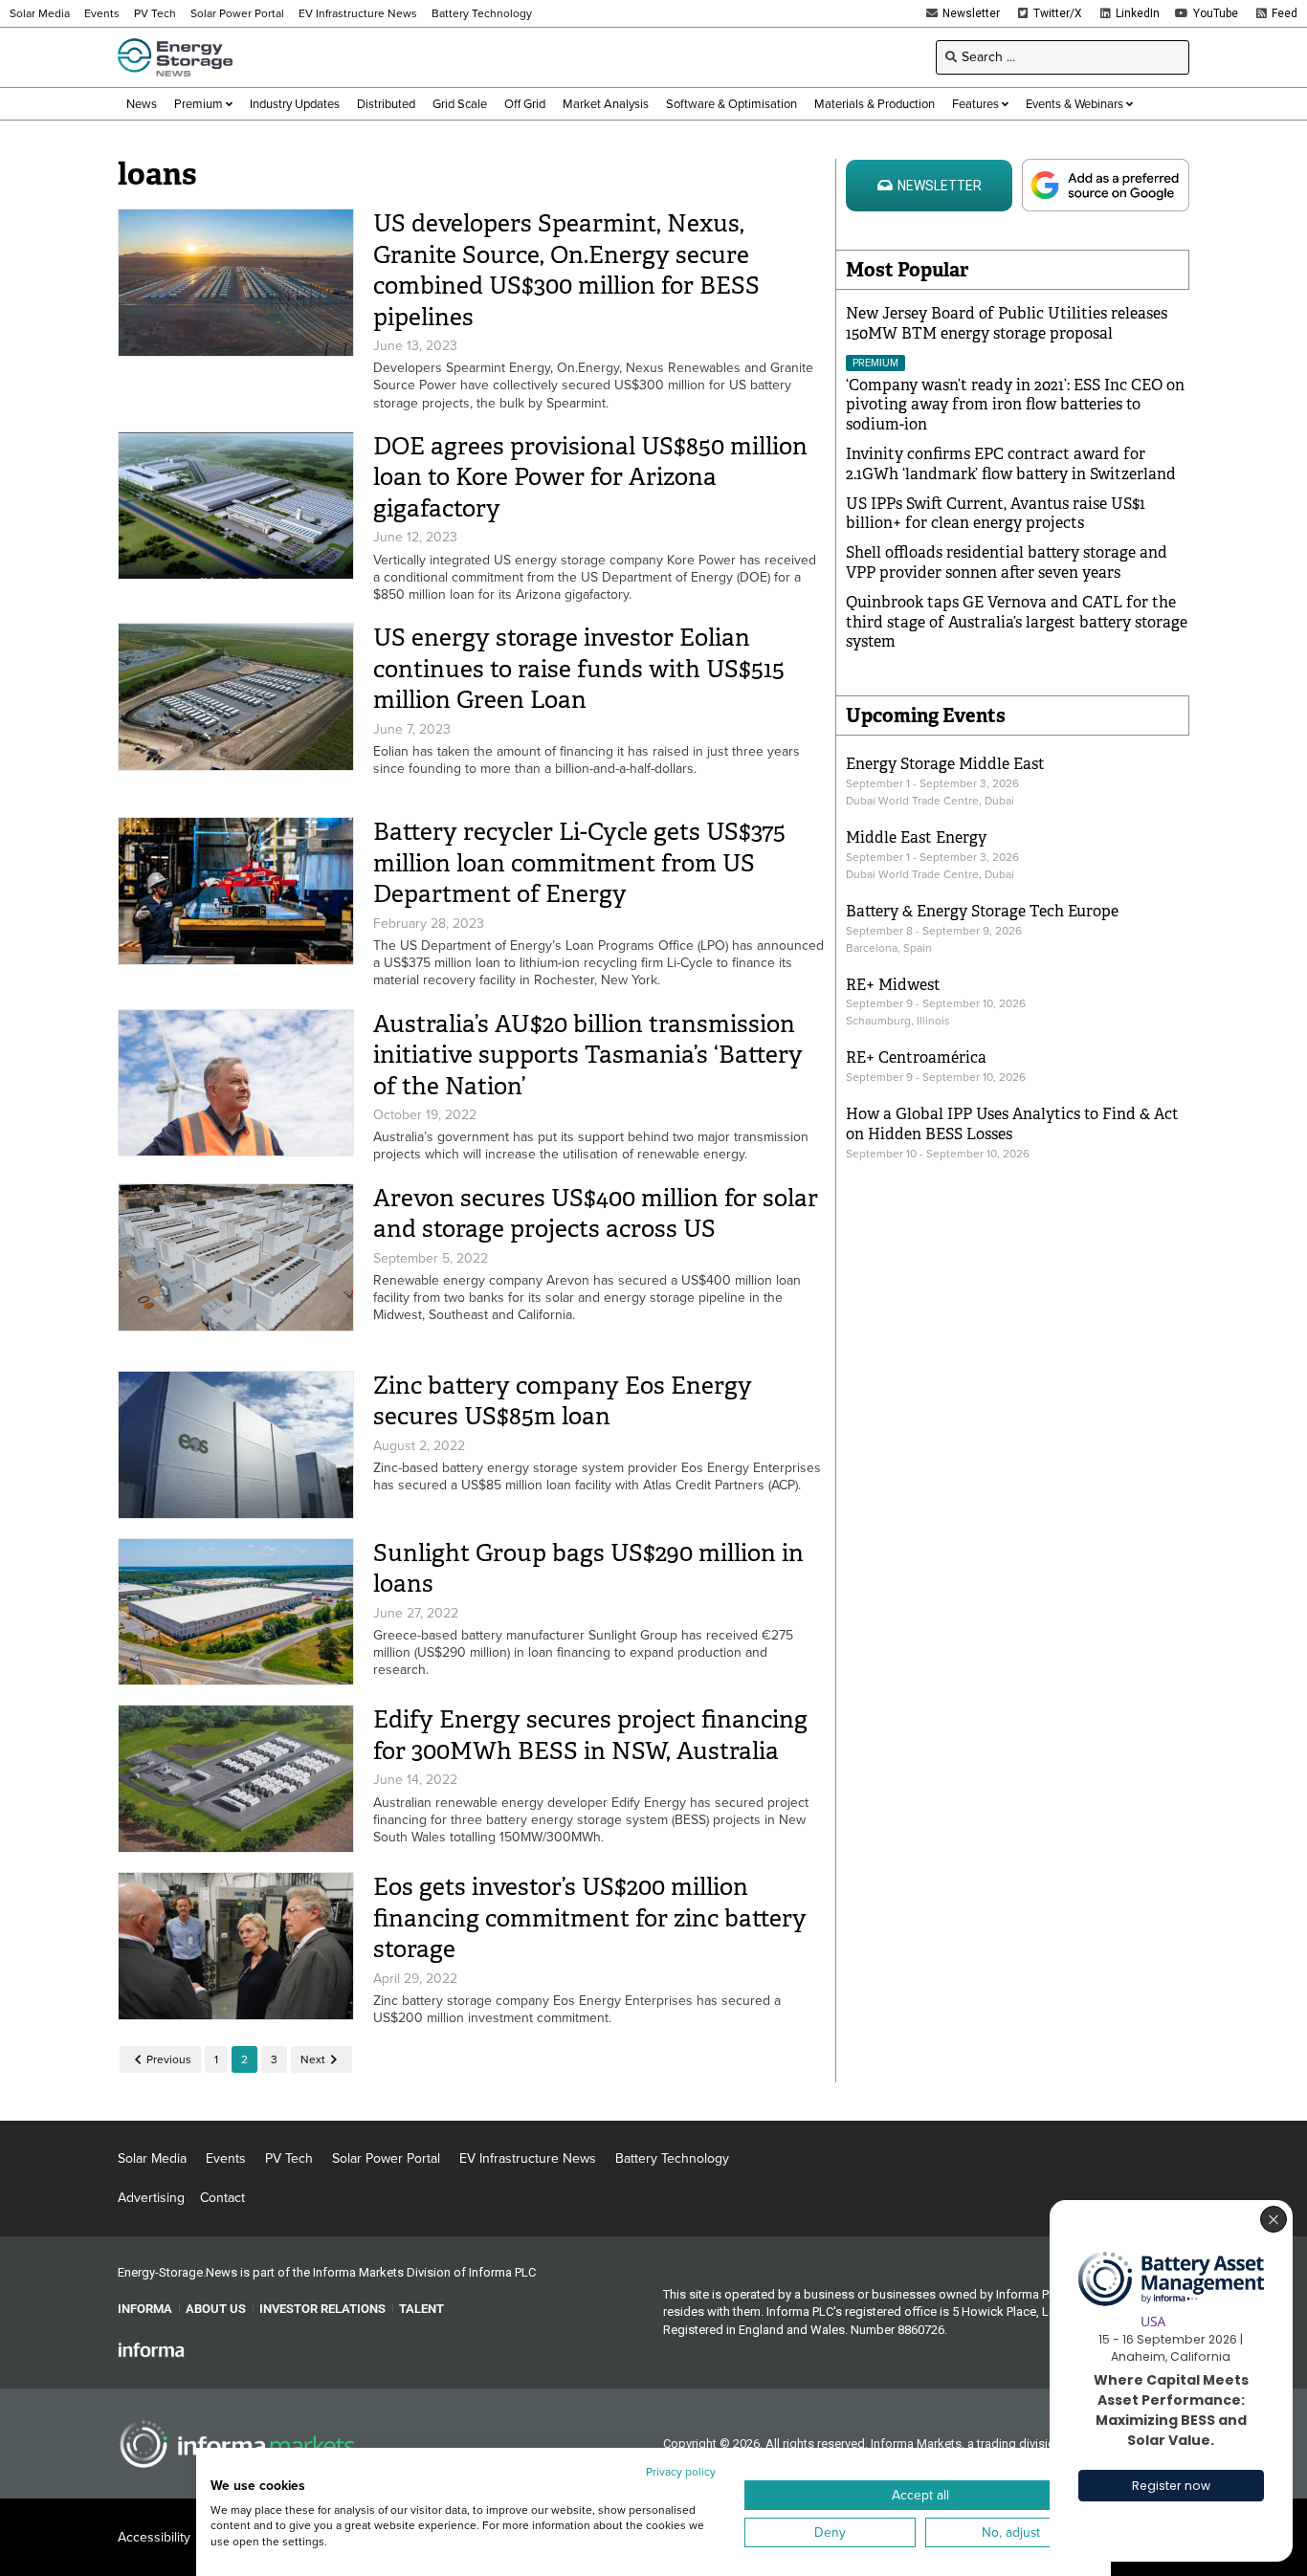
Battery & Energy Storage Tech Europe (982, 911)
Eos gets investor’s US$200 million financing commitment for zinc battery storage (590, 1918)
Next (313, 2059)
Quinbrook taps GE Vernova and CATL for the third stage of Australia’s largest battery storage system (1017, 622)
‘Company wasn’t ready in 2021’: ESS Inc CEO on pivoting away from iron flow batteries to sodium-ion (1015, 405)
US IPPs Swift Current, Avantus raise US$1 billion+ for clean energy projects (996, 514)
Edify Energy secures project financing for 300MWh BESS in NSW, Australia (590, 1735)
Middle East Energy (916, 837)
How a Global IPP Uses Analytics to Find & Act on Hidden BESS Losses (1012, 1124)
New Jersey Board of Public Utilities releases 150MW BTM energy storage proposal (1007, 323)
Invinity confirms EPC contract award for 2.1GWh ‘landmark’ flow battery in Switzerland (1011, 464)
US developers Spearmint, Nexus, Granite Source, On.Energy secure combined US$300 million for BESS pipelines (566, 270)
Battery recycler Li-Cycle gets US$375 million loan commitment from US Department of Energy (579, 863)
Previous (169, 2059)
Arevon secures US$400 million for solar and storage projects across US (596, 1214)
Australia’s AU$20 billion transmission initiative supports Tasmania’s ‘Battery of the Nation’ (588, 1055)
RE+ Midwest (893, 985)
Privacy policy (681, 2472)
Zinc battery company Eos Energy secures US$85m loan (563, 1401)
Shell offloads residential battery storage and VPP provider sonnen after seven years (1007, 562)
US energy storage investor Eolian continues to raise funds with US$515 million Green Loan (579, 669)
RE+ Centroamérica (916, 1057)
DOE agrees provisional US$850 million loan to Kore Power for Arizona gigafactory (590, 477)
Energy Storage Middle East (945, 764)
